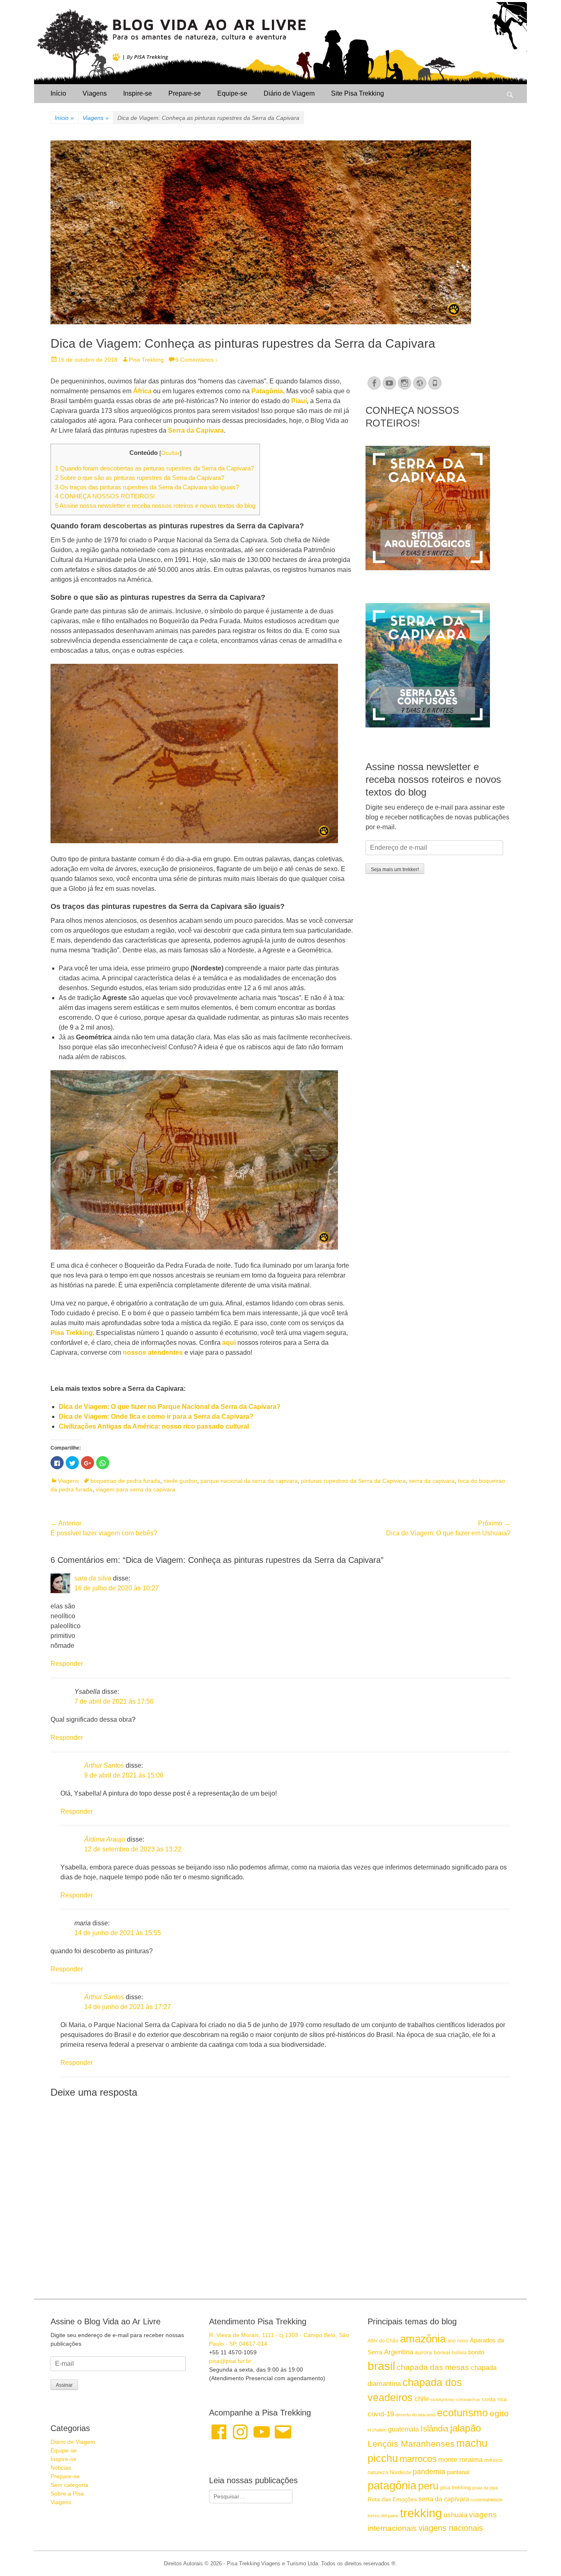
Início (58, 93)
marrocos (418, 2459)
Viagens (95, 93)
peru (428, 2486)
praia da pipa (485, 2488)
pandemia (429, 2472)
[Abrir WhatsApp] (540, 2555)
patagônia (392, 2486)
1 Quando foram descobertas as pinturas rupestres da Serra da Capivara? (154, 468)
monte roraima (460, 2459)
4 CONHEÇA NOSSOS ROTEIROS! (105, 496)
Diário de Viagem (289, 93)
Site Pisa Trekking (358, 93)
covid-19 (381, 2414)
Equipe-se (232, 93)
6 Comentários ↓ (197, 360)
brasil (381, 2366)
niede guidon (180, 1481)
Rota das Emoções (392, 2499)
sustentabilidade (487, 2500)
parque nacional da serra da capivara (249, 1481)
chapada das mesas (433, 2367)
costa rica (494, 2399)
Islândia (435, 2429)
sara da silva (93, 1578)
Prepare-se (185, 93)
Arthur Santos (104, 1765)
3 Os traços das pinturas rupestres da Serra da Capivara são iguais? (147, 487)
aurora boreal (432, 2352)
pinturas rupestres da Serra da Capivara (353, 1481)
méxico (493, 2460)
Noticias (61, 2468)
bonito (476, 2352)
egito (499, 2413)
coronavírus (468, 2399)
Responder (67, 1664)
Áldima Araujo (105, 1839)
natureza (378, 2472)
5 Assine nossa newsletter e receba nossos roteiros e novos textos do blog (155, 506)
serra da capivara (432, 1481)
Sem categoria (69, 2485)
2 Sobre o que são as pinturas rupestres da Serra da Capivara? (140, 478)
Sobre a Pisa (67, 2493)
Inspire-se (138, 93)
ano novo (458, 2341)
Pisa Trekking (146, 360)
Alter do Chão (383, 2341)
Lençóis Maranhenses (411, 2444)
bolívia (459, 2353)
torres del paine (383, 2516)
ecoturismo (462, 2413)
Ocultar (170, 453)
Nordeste (400, 2472)
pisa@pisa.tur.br (230, 2361)
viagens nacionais (451, 2528)
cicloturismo (442, 2399)
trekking (421, 2513)
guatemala (404, 2429)
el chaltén (377, 2430)
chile (422, 2399)
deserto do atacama (415, 2415)
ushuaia (455, 2515)
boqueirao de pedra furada (125, 1481)
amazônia (423, 2339)
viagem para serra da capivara (136, 1489)
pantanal (458, 2472)
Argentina (399, 2352)
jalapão (466, 2428)
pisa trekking (455, 2488)
